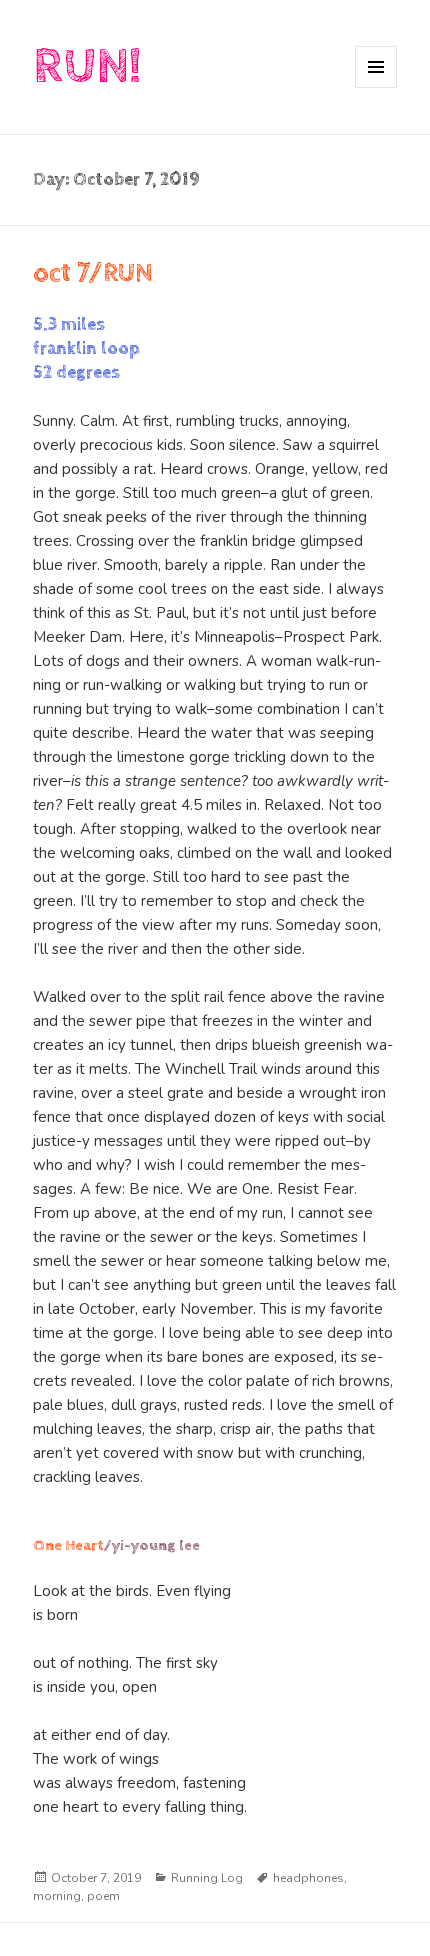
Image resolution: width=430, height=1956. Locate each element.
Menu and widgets (376, 87)
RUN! (87, 66)
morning (57, 1896)
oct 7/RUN (93, 273)
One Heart (68, 1545)
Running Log (207, 1878)
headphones (308, 1878)
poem (103, 1896)
